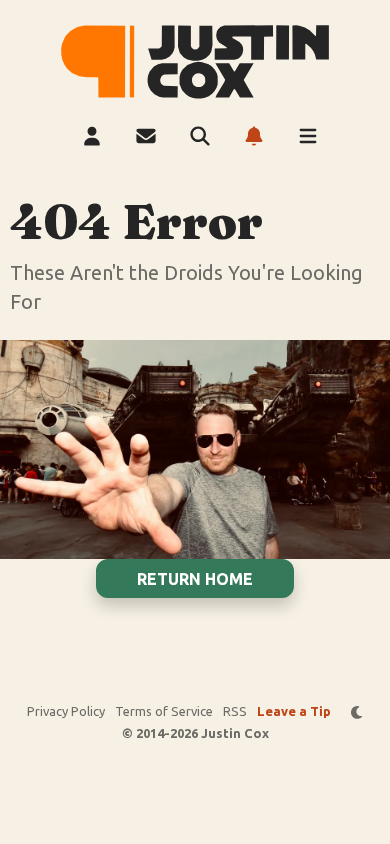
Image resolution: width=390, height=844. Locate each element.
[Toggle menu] (308, 136)
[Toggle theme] (357, 712)
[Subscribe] (254, 136)
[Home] (195, 62)
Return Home (195, 579)
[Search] (200, 136)
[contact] (146, 136)
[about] (92, 136)
